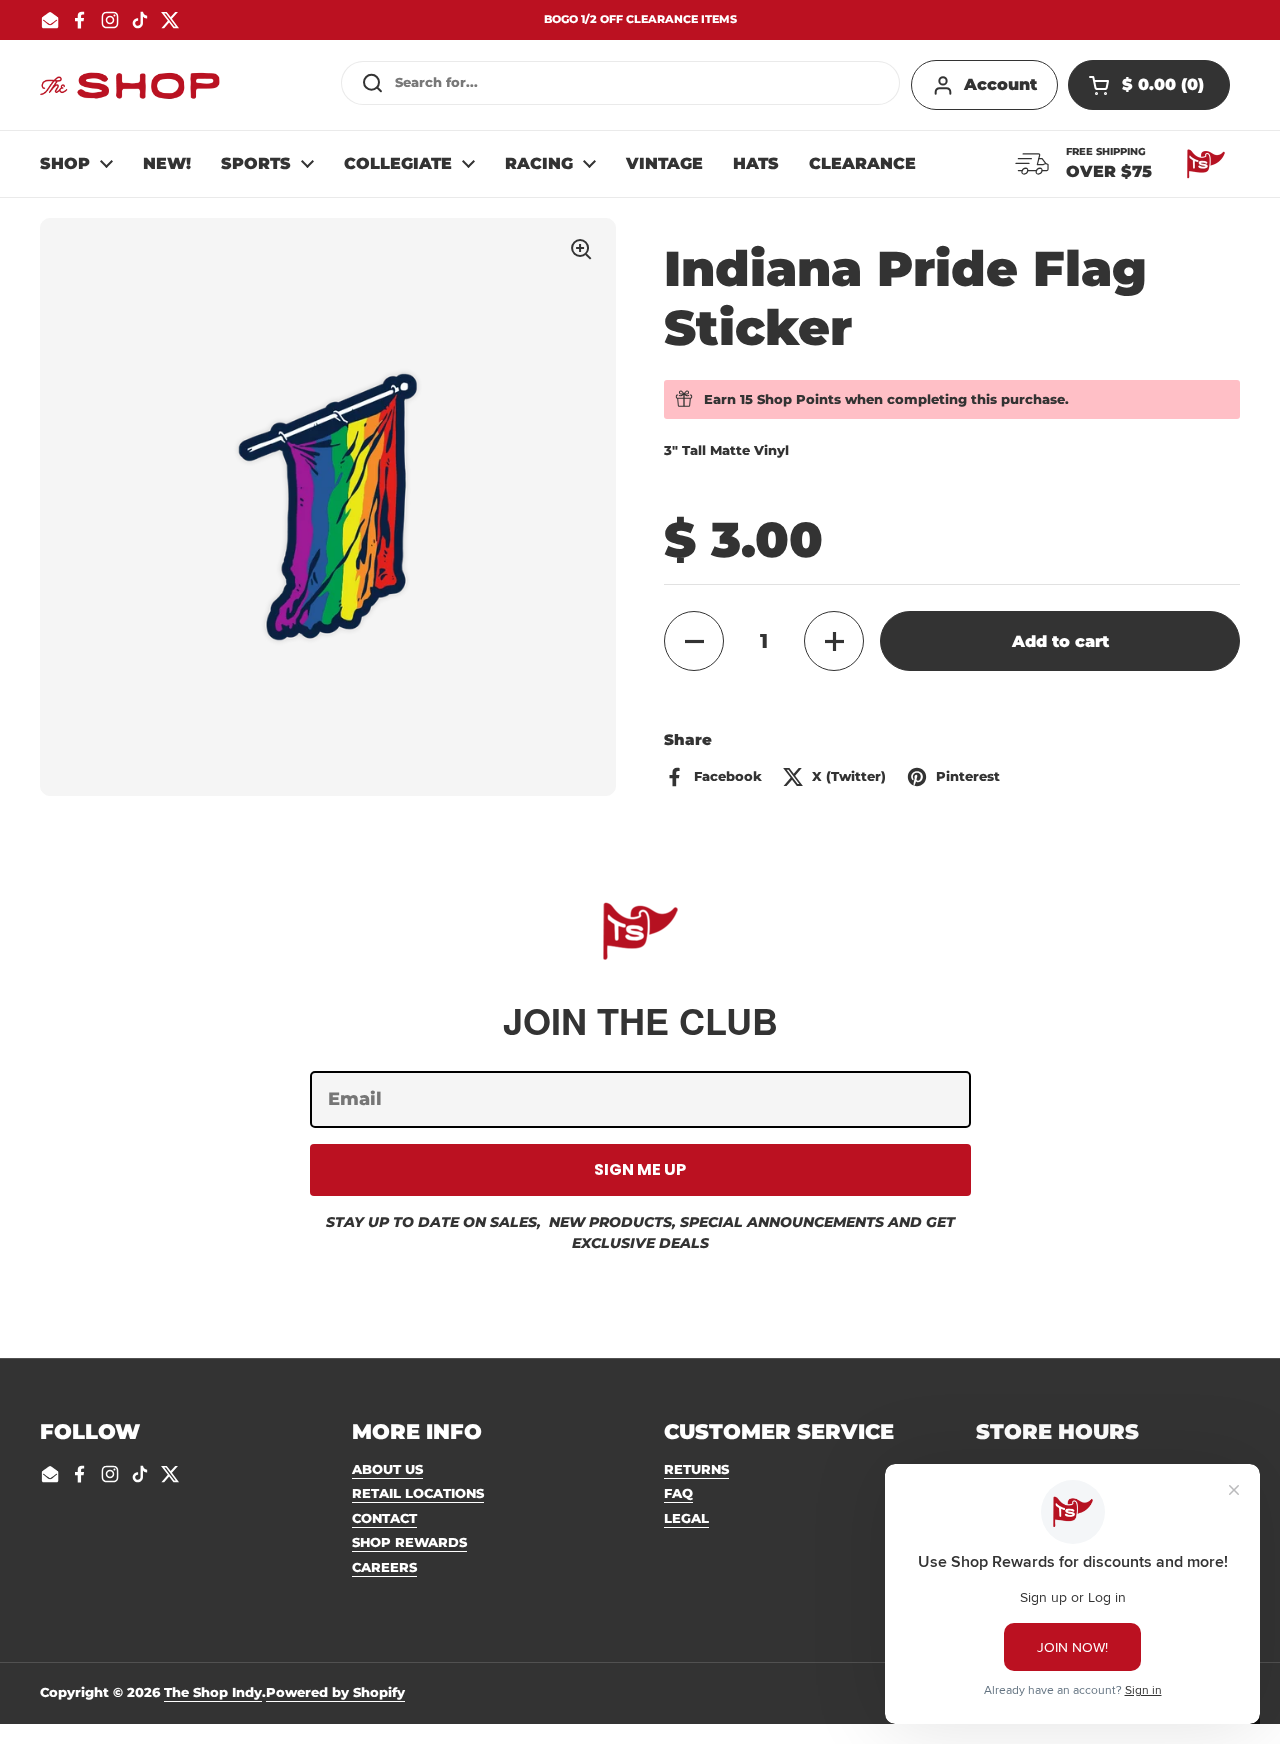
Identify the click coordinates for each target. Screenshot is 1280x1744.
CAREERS (384, 1567)
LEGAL (686, 1518)
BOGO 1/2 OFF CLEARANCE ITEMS (640, 19)
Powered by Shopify (335, 1692)
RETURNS (696, 1469)
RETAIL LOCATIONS (418, 1493)
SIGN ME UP (640, 1169)
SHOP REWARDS (409, 1542)
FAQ (678, 1493)
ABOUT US (387, 1469)
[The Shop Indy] (130, 85)
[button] (1149, 85)
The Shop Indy (213, 1692)
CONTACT (384, 1518)
